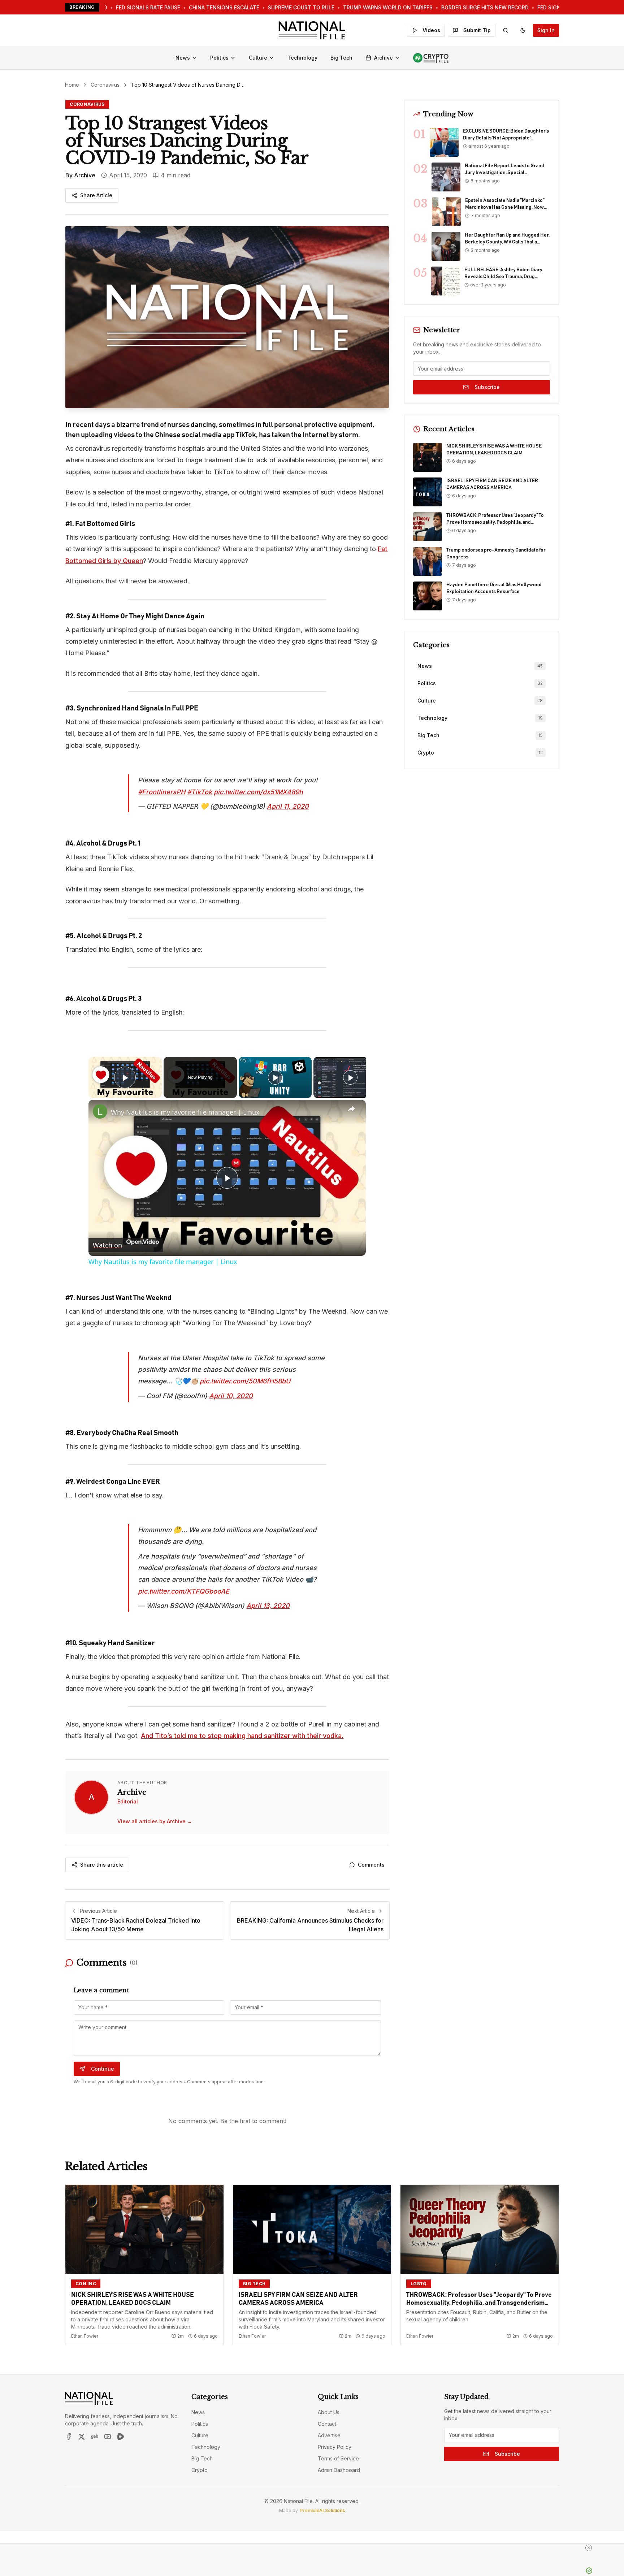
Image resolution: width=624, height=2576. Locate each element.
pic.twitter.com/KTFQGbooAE (184, 1557)
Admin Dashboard (339, 2435)
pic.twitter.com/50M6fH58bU (245, 1358)
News (183, 58)
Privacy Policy (335, 2412)
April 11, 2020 (288, 795)
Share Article (96, 195)
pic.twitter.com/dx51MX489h (258, 780)
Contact (327, 2389)
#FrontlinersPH (162, 780)
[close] (315, 2548)
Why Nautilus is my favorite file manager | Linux (185, 1101)
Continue (103, 2034)
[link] (100, 1100)
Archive (383, 58)
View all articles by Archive (155, 1787)
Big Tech (341, 58)
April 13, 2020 (268, 1571)
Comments (371, 1830)
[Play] (275, 1066)
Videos (431, 30)
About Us (329, 2378)
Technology (302, 58)
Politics (219, 58)
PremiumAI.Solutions (322, 2476)
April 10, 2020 (231, 1373)
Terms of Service (338, 2424)
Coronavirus (105, 85)
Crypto (200, 2435)
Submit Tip (477, 30)
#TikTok (200, 780)
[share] (351, 1097)
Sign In (546, 30)
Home (72, 85)
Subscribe (487, 387)
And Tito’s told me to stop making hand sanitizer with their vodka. (242, 1701)
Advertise (329, 2401)
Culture (258, 58)
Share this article (102, 1830)
